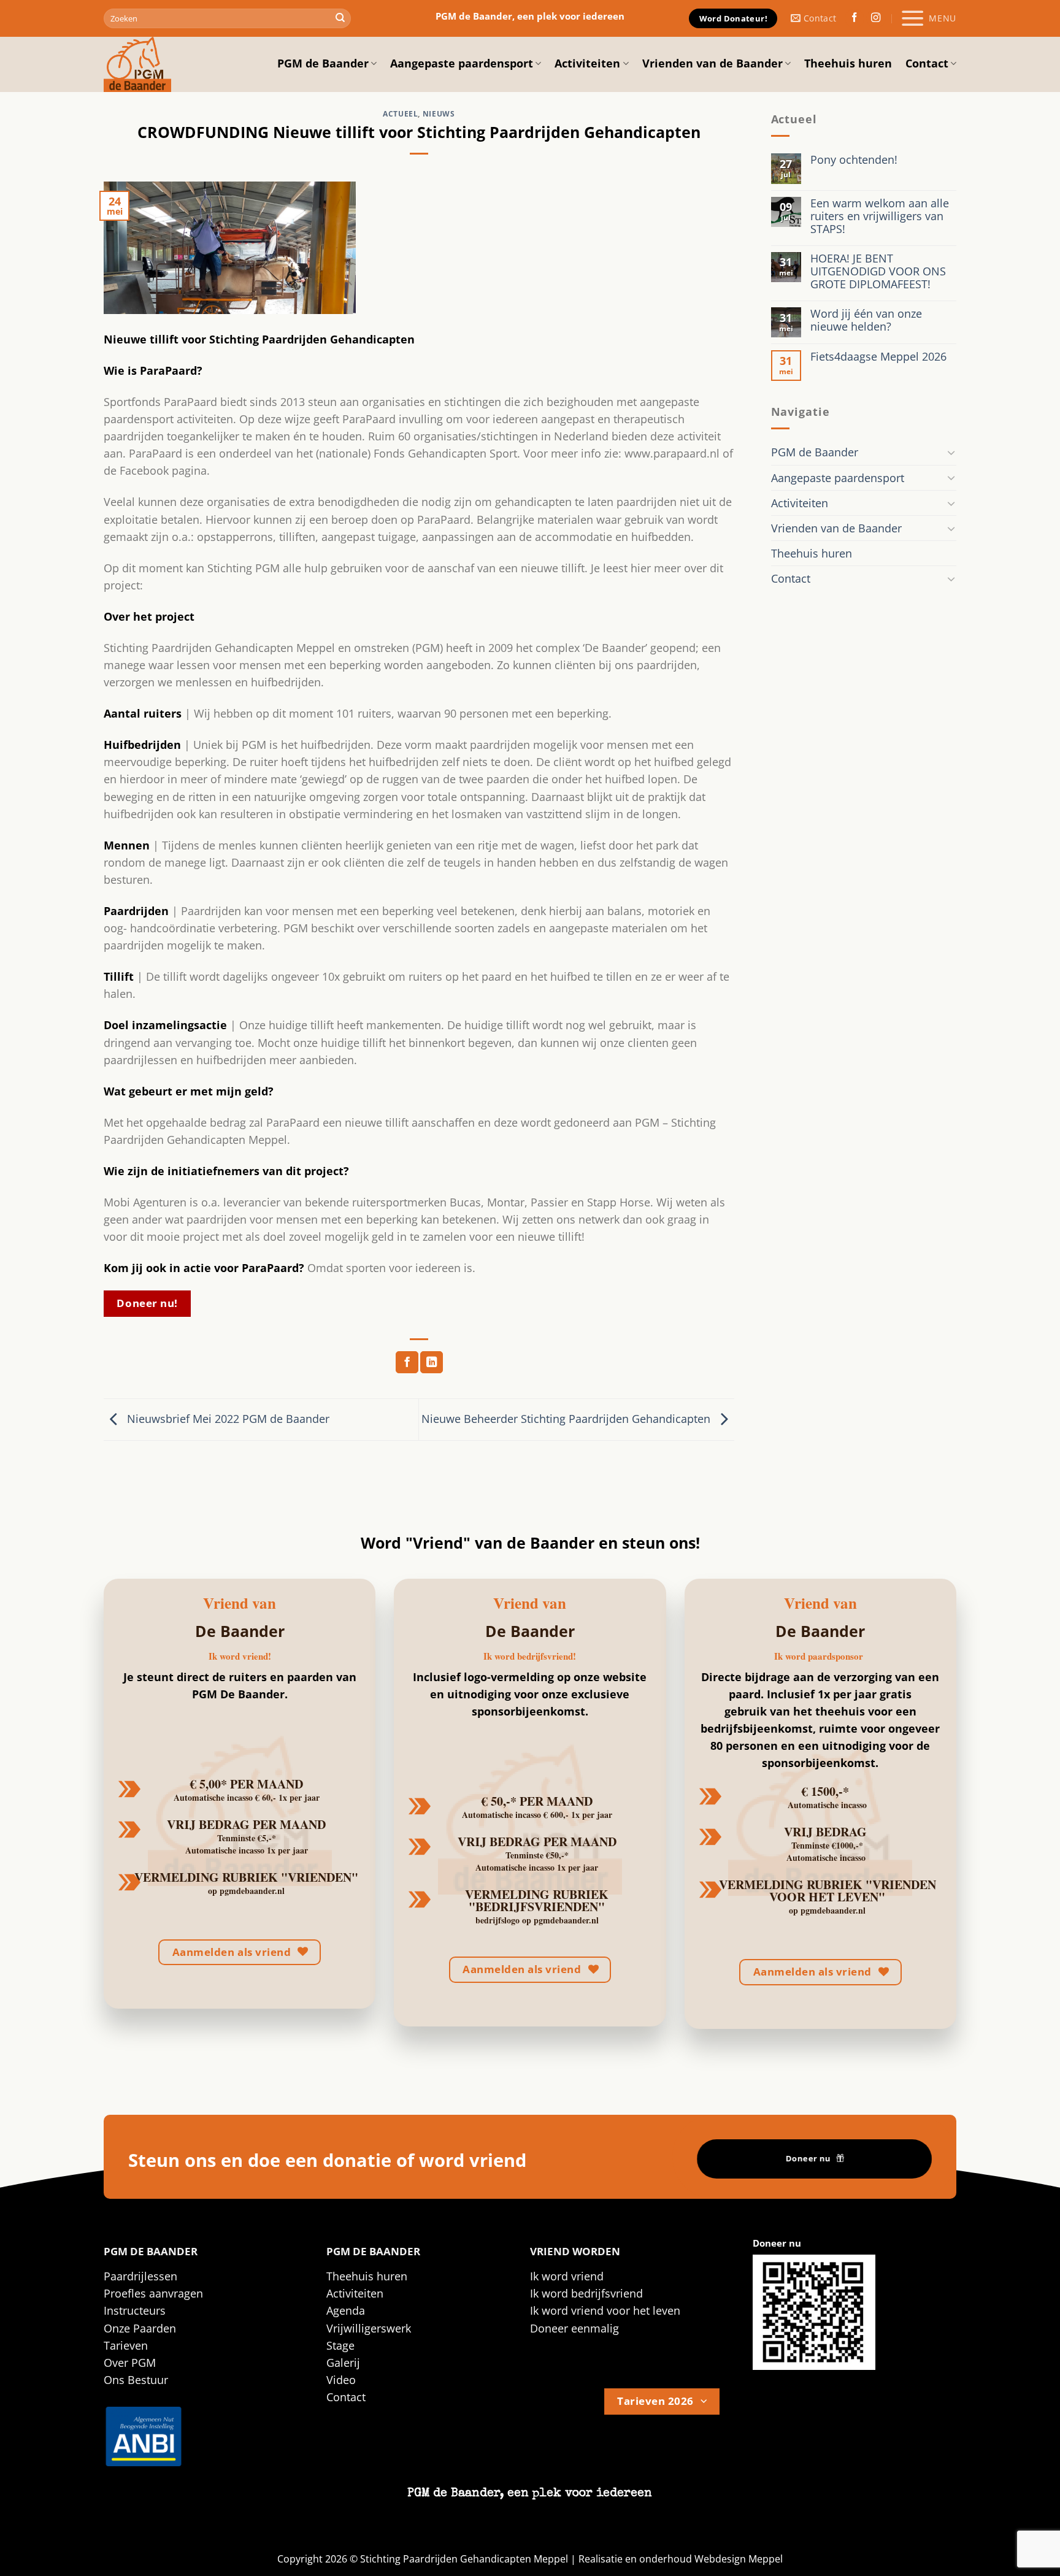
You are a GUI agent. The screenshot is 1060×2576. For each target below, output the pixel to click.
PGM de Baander (323, 63)
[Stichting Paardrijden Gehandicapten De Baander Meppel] (165, 64)
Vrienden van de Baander (712, 63)
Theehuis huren (848, 63)
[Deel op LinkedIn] (432, 1363)
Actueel (400, 114)
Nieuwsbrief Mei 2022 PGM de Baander (227, 1418)
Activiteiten (587, 63)
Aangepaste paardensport (462, 63)
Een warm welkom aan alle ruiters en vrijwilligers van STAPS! (880, 216)
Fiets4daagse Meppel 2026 (878, 357)
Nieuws (439, 114)
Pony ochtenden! (854, 160)
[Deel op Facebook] (407, 1363)
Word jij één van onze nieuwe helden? (866, 320)
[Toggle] (951, 452)
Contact (927, 63)
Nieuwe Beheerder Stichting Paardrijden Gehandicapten (567, 1418)
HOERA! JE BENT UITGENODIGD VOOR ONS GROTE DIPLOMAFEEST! (878, 271)
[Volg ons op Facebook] (855, 19)
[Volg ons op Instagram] (876, 19)
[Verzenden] (340, 19)
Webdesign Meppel (739, 2559)
